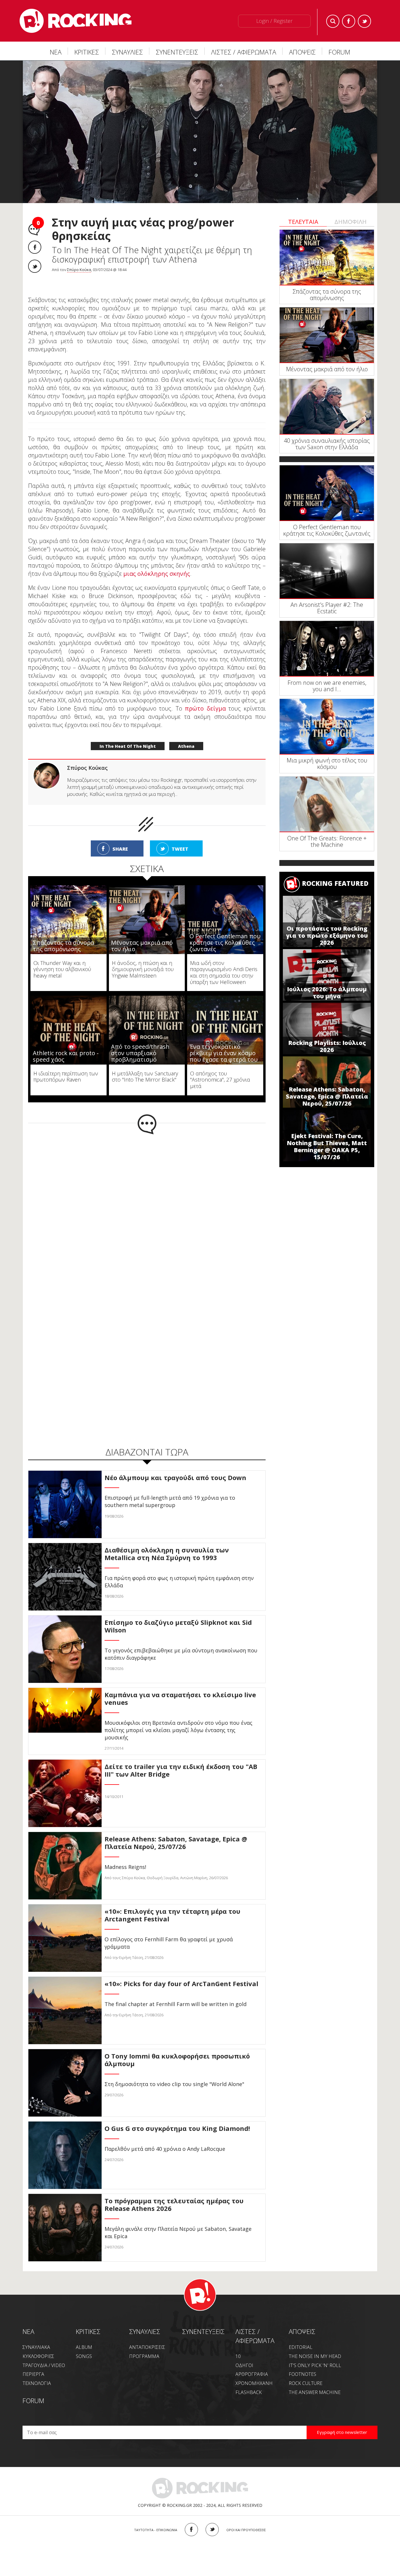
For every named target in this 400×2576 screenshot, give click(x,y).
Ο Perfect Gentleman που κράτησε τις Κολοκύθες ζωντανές (225, 930)
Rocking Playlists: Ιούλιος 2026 (327, 1046)
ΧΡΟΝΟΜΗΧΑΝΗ (254, 2371)
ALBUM (84, 2335)
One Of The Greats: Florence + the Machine (327, 841)
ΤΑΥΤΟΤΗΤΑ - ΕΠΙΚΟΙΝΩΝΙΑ (156, 2518)
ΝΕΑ (56, 52)
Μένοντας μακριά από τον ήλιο (142, 933)
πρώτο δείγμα (205, 696)
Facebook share (35, 247)
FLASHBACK (249, 2380)
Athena (186, 734)
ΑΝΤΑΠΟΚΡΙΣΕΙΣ (147, 2335)
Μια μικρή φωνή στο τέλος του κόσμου (327, 763)
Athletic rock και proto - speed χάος (66, 1044)
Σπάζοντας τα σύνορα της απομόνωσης (63, 933)
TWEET (180, 837)
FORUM (339, 52)
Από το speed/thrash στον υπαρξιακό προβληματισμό (140, 1041)
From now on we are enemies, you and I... (327, 686)
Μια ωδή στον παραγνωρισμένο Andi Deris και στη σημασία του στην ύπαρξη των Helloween (224, 960)
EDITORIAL (301, 2335)
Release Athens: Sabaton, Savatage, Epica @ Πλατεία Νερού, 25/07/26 (327, 1096)
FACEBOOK (191, 2517)
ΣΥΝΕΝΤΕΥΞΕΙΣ (177, 52)
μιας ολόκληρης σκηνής (157, 561)
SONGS (84, 2344)
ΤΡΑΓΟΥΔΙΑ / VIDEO (44, 2353)
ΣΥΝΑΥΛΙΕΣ (127, 52)
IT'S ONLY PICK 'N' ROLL (315, 2353)
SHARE (120, 837)
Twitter (364, 21)
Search (333, 21)
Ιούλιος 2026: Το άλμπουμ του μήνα (327, 993)
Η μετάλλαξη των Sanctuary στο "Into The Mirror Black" (145, 1064)
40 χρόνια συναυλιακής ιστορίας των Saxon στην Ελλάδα (327, 444)
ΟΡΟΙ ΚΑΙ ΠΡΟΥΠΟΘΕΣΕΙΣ (246, 2518)
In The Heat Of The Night (128, 734)
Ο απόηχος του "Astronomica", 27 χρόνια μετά (220, 1067)
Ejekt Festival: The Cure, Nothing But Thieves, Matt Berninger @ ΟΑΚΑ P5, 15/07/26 (327, 1146)
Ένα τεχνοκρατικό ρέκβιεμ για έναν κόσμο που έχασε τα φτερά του (224, 1041)
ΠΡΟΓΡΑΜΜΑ (144, 2344)
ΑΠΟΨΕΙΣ (302, 52)
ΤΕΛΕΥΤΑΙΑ (303, 222)
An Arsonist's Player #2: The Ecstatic (327, 608)
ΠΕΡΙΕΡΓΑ (33, 2362)
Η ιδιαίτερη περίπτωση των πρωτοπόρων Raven (66, 1064)
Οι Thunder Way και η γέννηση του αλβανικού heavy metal (62, 957)
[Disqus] (147, 1199)
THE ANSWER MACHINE (315, 2380)
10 (238, 2344)
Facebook (349, 21)
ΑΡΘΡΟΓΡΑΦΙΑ (252, 2362)
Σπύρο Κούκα (79, 270)
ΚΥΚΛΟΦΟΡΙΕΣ (38, 2344)
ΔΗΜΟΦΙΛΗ (351, 222)
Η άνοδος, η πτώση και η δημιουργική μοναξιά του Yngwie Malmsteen (143, 957)
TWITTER (212, 2517)
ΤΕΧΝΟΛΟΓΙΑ (37, 2371)
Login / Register (274, 21)
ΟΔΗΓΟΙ (244, 2353)
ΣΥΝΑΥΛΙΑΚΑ (36, 2335)
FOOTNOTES (302, 2362)
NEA (28, 2319)
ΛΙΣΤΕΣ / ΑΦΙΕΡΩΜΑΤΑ (244, 52)
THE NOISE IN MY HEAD (315, 2344)
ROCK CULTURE (306, 2371)
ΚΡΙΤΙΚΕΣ (87, 52)
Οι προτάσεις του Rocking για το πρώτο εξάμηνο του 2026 (327, 935)
